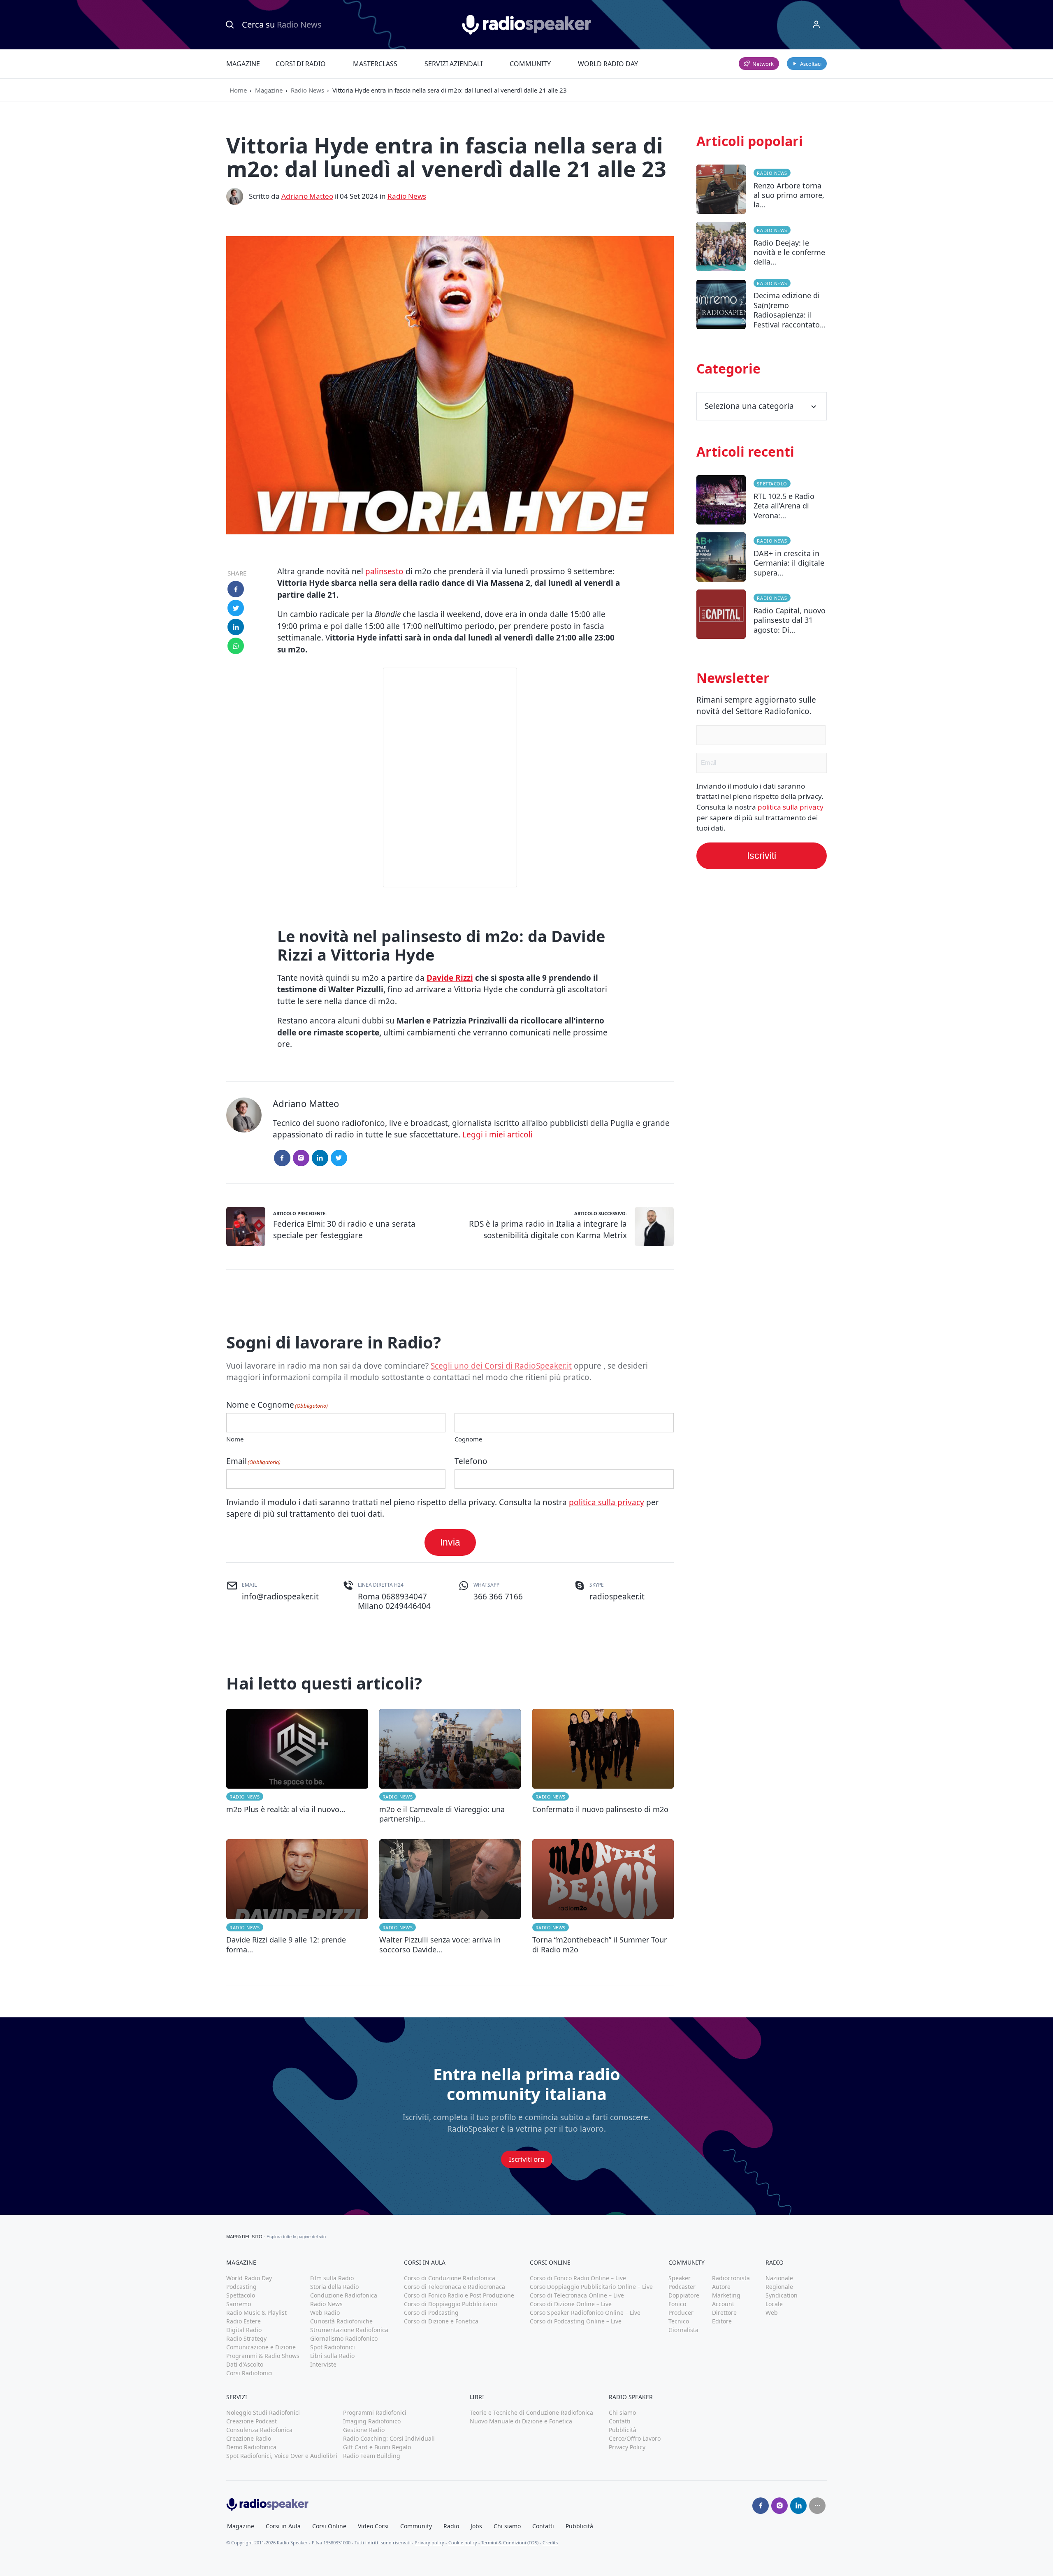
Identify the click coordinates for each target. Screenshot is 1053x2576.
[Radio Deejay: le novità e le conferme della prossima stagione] (762, 250)
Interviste (323, 2364)
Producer (681, 2313)
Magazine (243, 64)
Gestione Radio (364, 2430)
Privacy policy (429, 2542)
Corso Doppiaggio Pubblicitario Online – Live (591, 2287)
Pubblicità (623, 2430)
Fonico (677, 2304)
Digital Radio (244, 2330)
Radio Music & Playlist (256, 2313)
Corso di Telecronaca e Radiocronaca (455, 2287)
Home (238, 90)
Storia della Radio (334, 2287)
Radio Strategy (246, 2338)
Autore (721, 2287)
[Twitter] (339, 1158)
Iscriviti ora (527, 2159)
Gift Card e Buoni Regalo (377, 2447)
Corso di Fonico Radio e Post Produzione (459, 2295)
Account (723, 2304)
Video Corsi (373, 2526)
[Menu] (816, 25)
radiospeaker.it (617, 1597)
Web (772, 2313)
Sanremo (239, 2304)
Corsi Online (329, 2526)
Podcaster (682, 2287)
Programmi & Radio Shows (263, 2356)
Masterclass (375, 64)
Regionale (779, 2287)
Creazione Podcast (252, 2421)
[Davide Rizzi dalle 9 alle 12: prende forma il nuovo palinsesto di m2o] (297, 1897)
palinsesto (384, 571)
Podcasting (241, 2287)
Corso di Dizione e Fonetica (441, 2321)
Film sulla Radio (332, 2278)
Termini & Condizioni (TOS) (510, 2542)
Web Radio (325, 2313)
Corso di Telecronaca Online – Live (577, 2295)
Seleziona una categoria (749, 406)
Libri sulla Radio (332, 2356)
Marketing (726, 2295)
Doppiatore (684, 2295)
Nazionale (779, 2278)
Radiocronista (731, 2278)
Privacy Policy (627, 2447)
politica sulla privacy (607, 1502)
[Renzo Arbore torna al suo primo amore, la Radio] (762, 193)
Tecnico (679, 2321)
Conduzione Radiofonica (344, 2295)
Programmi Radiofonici (375, 2412)
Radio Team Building (372, 2456)
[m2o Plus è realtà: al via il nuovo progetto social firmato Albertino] (297, 1766)
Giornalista (683, 2330)
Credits (550, 2542)
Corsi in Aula (283, 2526)
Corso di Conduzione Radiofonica (450, 2278)
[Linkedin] (798, 2506)
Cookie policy (463, 2542)
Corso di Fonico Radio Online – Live (578, 2278)
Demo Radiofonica (251, 2447)
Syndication (782, 2295)
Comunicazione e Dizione (261, 2347)
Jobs (476, 2526)
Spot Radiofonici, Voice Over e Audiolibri (282, 2456)
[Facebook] (282, 1158)
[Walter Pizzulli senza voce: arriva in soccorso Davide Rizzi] (450, 1897)
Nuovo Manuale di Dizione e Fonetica (521, 2421)
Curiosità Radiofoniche (341, 2321)
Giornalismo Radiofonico (344, 2338)
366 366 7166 (498, 1597)
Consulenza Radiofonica (259, 2430)
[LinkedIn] (320, 1158)
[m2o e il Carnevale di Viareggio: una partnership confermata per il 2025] (450, 1766)
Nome (235, 1439)
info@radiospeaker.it (280, 1597)
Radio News (307, 90)
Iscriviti (762, 856)
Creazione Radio (249, 2438)
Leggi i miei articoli (498, 1135)
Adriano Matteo (307, 196)
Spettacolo (772, 484)
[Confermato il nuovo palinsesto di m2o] (603, 1766)
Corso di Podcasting (431, 2313)
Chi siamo (622, 2412)
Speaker (680, 2278)
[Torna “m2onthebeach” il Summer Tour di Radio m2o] (603, 1897)
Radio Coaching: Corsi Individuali (389, 2438)
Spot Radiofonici (333, 2347)
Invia (450, 1542)
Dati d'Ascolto (245, 2364)
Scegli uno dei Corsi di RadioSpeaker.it (501, 1366)
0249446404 (408, 1606)
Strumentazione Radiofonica (349, 2330)
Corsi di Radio (301, 64)
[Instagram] (301, 1158)
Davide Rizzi (450, 978)
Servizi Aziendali (453, 64)
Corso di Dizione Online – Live (571, 2304)
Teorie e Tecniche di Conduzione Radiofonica (531, 2412)
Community (530, 64)
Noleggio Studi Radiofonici (263, 2412)
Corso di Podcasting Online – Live (576, 2321)
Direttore (724, 2313)
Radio (451, 2526)
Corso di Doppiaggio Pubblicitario (450, 2304)
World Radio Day (608, 64)
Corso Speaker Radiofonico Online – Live (585, 2313)
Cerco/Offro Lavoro (635, 2438)
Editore (722, 2321)
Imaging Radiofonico (372, 2421)
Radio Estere (244, 2321)
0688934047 (404, 1597)
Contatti (620, 2421)
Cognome (468, 1439)
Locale (774, 2304)
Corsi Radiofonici (249, 2373)
